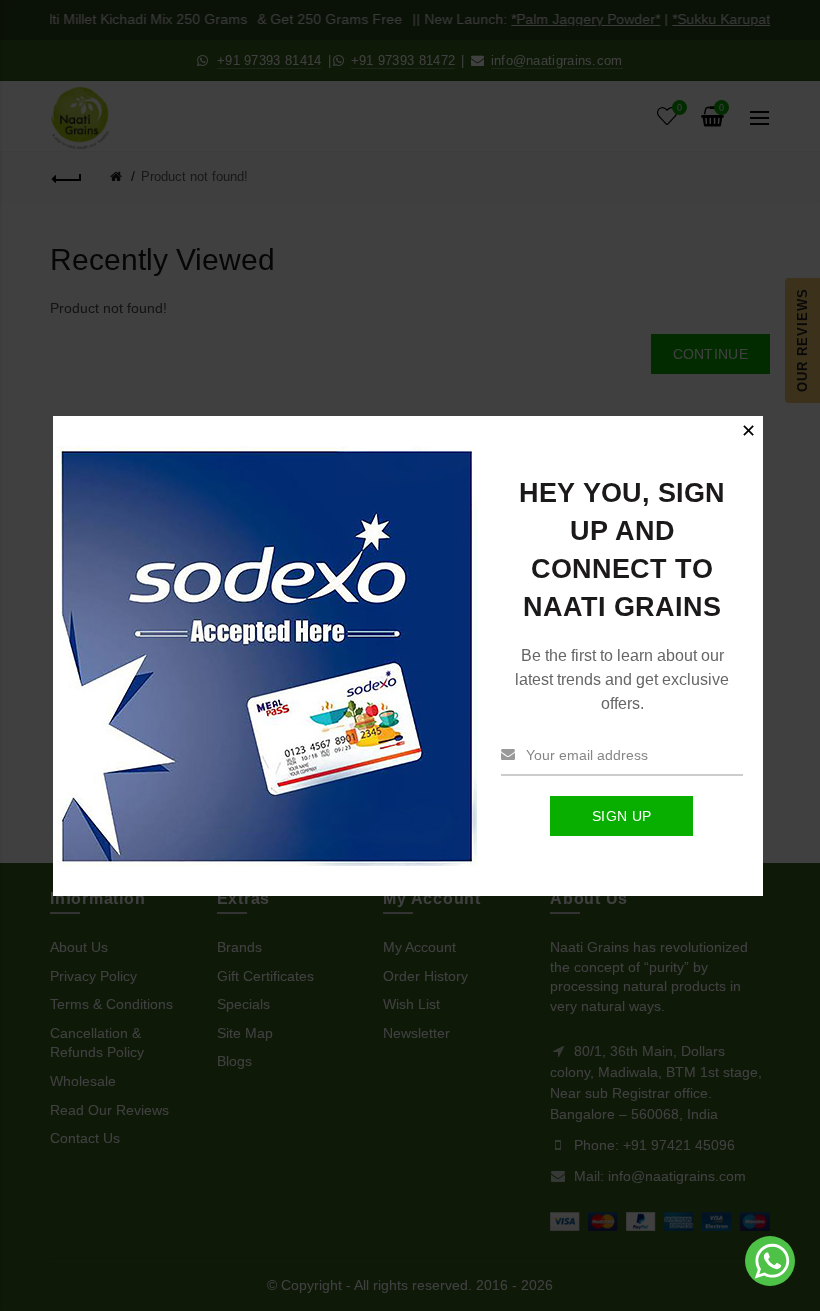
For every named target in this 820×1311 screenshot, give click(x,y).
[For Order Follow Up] (772, 1281)
